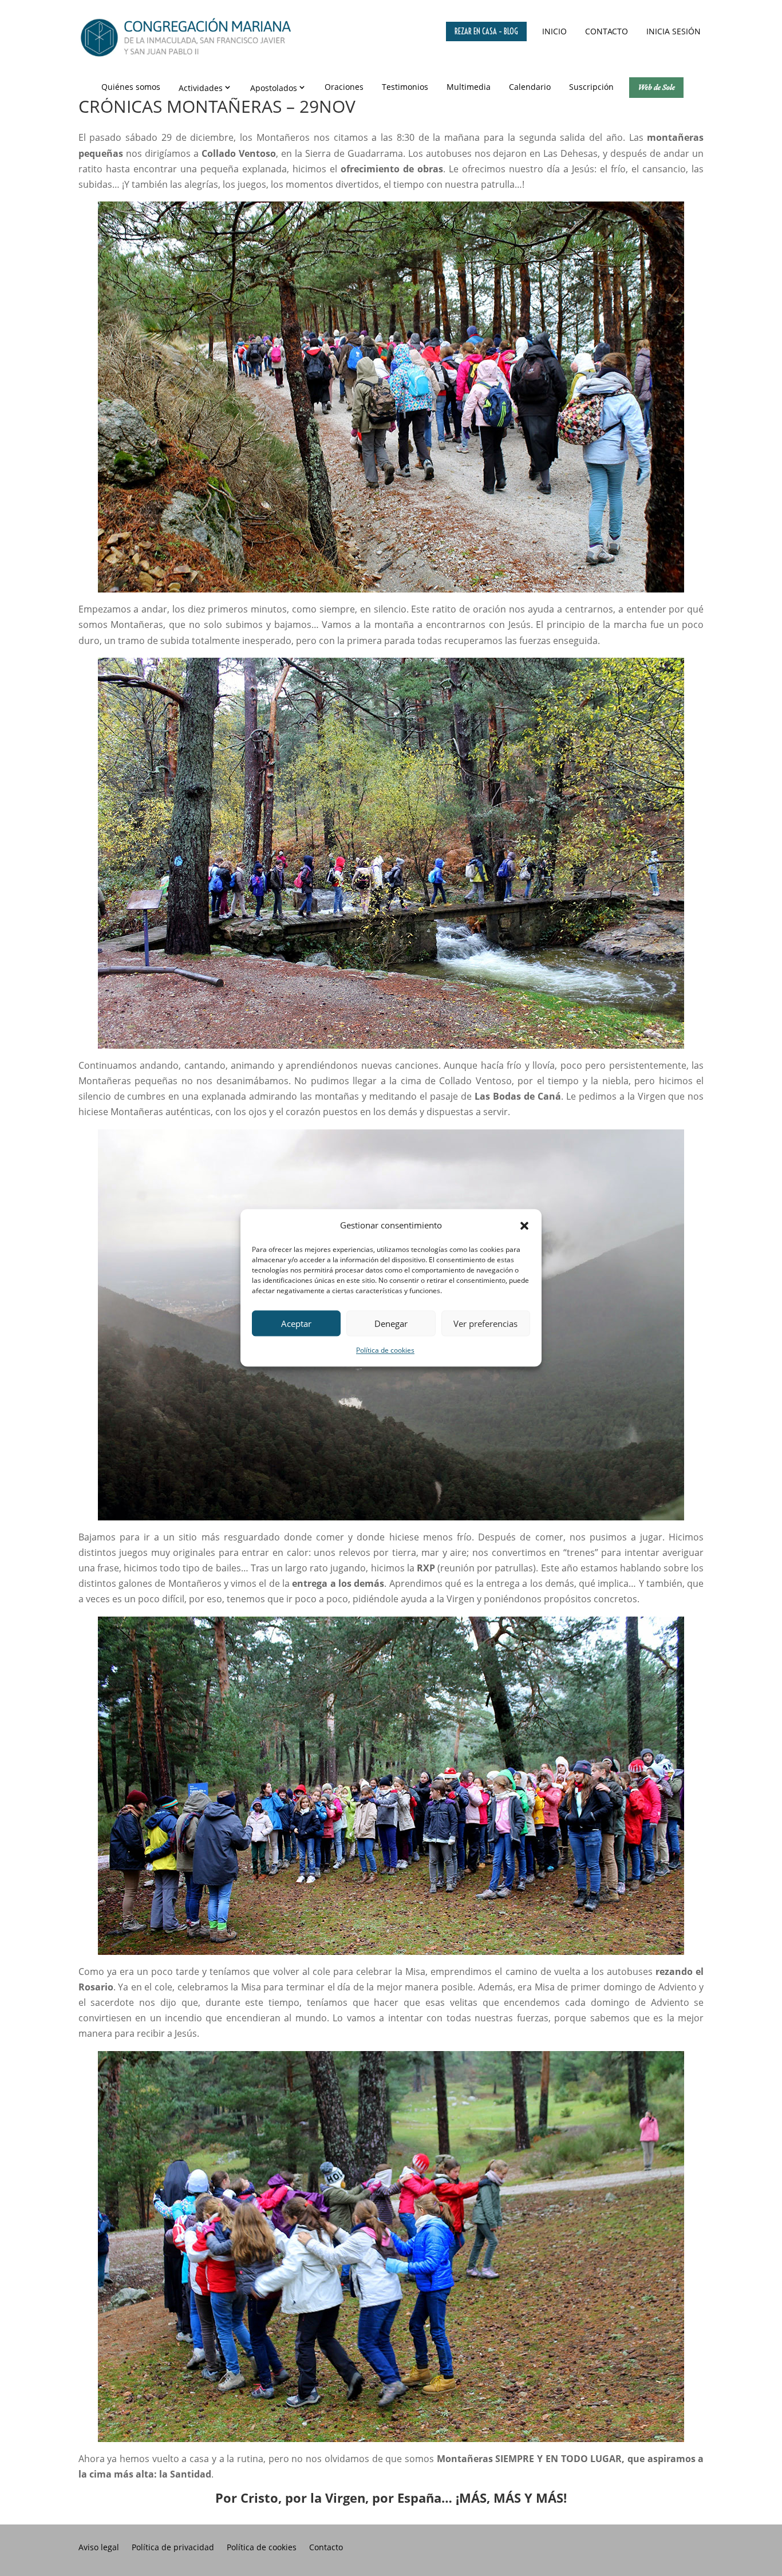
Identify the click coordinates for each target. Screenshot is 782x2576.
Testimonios (405, 87)
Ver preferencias (485, 1323)
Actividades (201, 88)
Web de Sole (656, 87)
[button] (524, 1226)
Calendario (530, 87)
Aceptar (296, 1323)
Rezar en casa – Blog (486, 31)
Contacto (607, 31)
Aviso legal (99, 2548)
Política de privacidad (173, 2548)
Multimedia (469, 87)
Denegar (391, 1323)
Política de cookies (385, 1351)
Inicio (554, 31)
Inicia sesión (674, 31)
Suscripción (591, 87)
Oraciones (344, 87)
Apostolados (274, 88)
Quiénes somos (131, 87)
